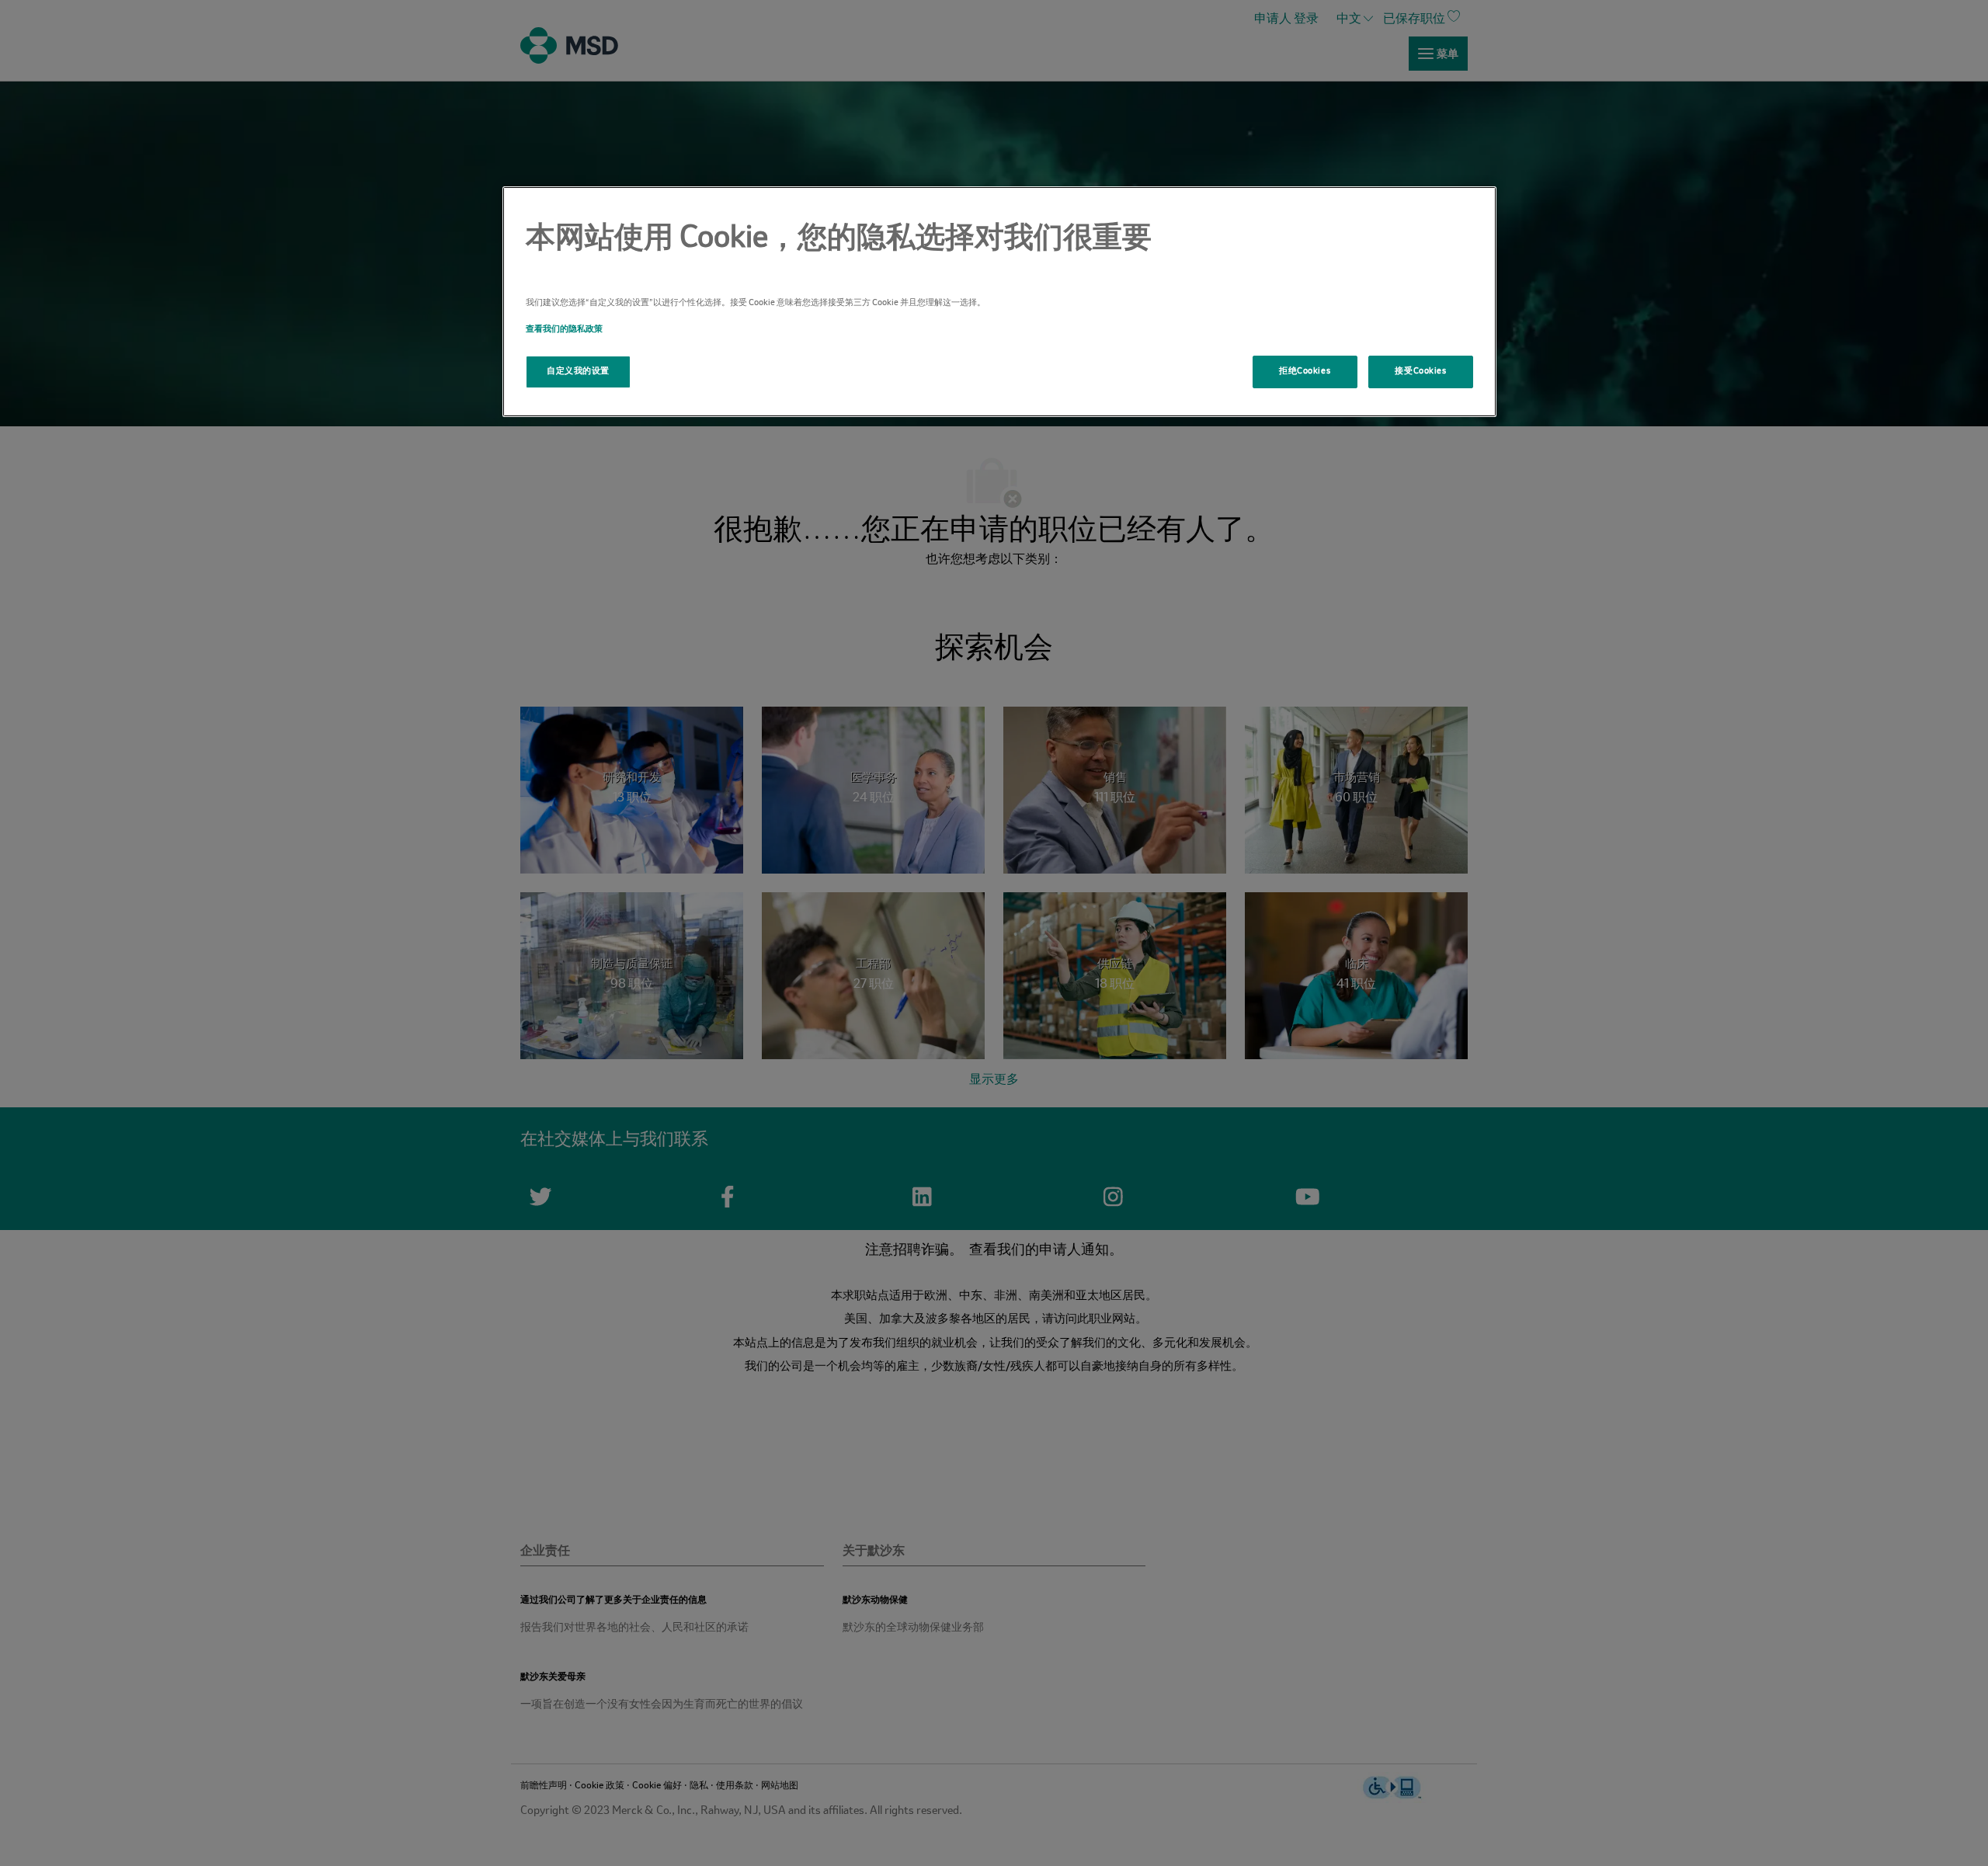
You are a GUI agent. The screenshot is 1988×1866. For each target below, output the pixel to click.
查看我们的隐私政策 (564, 329)
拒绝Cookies (1305, 371)
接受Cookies (1420, 371)
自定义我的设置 (578, 371)
